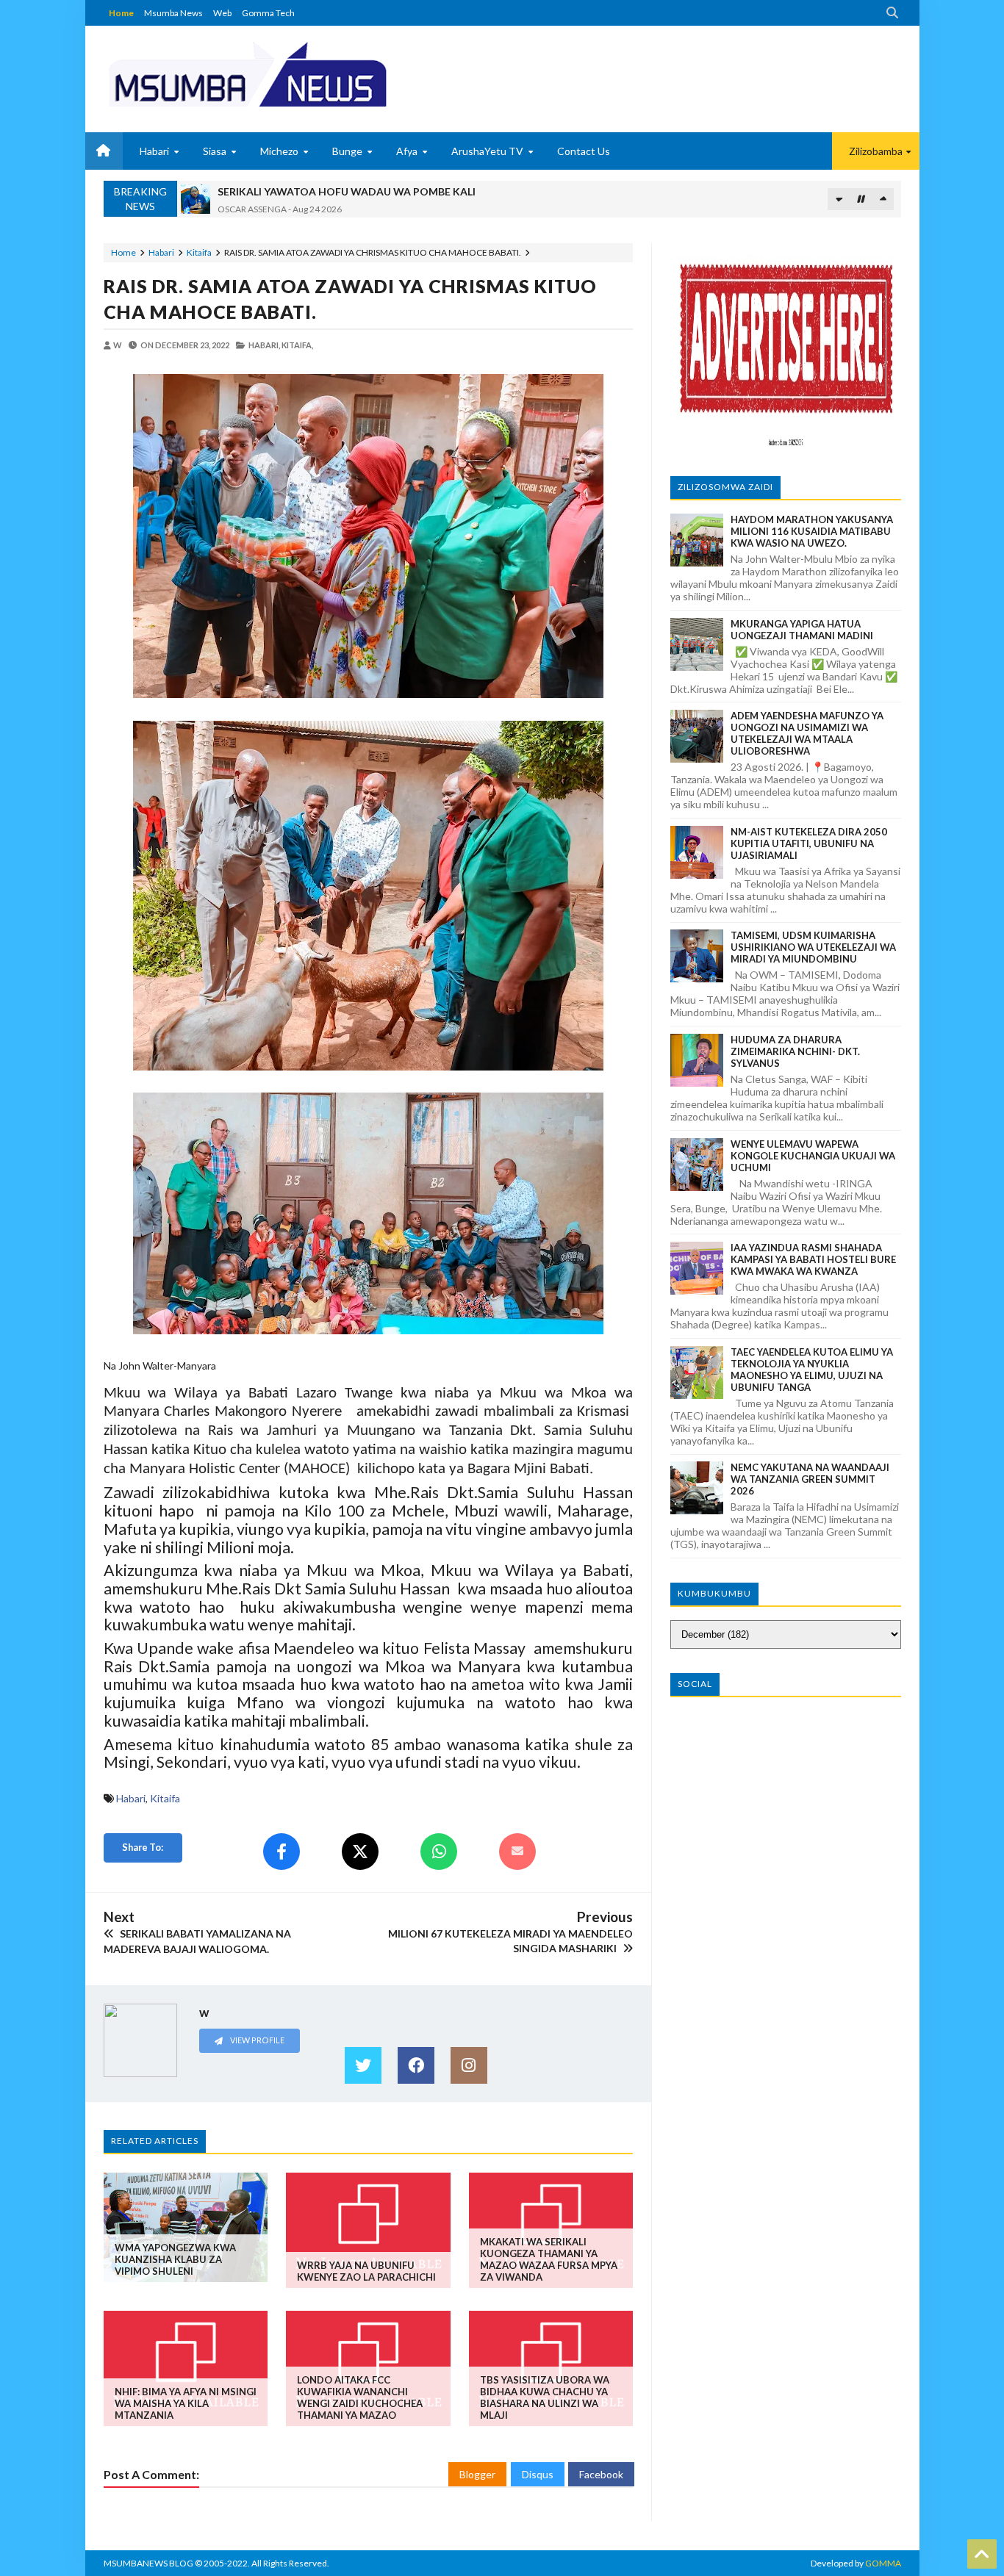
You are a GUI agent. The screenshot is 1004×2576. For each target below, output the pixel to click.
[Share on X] (360, 1852)
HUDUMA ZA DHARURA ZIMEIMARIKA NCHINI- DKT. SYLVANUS (795, 1051)
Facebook (601, 2474)
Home (121, 13)
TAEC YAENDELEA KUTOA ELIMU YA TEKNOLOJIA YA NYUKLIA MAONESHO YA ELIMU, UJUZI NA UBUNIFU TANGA (812, 1370)
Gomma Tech (268, 13)
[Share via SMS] (517, 1852)
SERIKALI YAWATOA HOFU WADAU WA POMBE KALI (347, 191)
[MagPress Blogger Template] (302, 73)
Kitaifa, (297, 345)
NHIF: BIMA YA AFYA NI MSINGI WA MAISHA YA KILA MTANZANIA (186, 2403)
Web (222, 13)
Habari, (264, 345)
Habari (161, 252)
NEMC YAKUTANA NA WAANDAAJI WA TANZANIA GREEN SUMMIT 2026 (810, 1479)
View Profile (257, 2040)
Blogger (477, 2474)
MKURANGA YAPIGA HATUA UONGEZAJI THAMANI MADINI (802, 630)
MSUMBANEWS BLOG (148, 2563)
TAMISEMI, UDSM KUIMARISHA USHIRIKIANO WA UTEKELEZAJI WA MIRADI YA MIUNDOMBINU (813, 947)
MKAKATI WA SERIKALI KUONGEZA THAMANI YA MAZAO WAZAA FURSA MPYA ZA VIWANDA (549, 2259)
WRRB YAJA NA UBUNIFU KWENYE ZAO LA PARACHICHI (366, 2271)
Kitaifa (199, 252)
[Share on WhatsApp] (439, 1852)
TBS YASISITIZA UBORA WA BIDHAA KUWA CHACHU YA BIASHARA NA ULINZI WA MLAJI (545, 2397)
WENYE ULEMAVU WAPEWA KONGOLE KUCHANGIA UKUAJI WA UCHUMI (813, 1156)
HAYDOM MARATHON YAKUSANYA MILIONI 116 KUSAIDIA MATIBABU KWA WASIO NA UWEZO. (812, 531)
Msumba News (173, 13)
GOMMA (883, 2563)
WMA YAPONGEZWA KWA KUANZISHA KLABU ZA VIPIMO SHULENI (175, 2259)
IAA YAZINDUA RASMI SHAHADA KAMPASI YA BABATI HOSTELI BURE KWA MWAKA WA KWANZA (813, 1259)
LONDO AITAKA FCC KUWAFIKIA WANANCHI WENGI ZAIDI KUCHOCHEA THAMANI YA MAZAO (360, 2397)
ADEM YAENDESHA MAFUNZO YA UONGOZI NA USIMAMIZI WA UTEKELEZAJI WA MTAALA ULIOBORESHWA (807, 733)
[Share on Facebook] (282, 1852)
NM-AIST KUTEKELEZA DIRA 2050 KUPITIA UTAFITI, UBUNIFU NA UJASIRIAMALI (809, 843)
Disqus (538, 2474)
